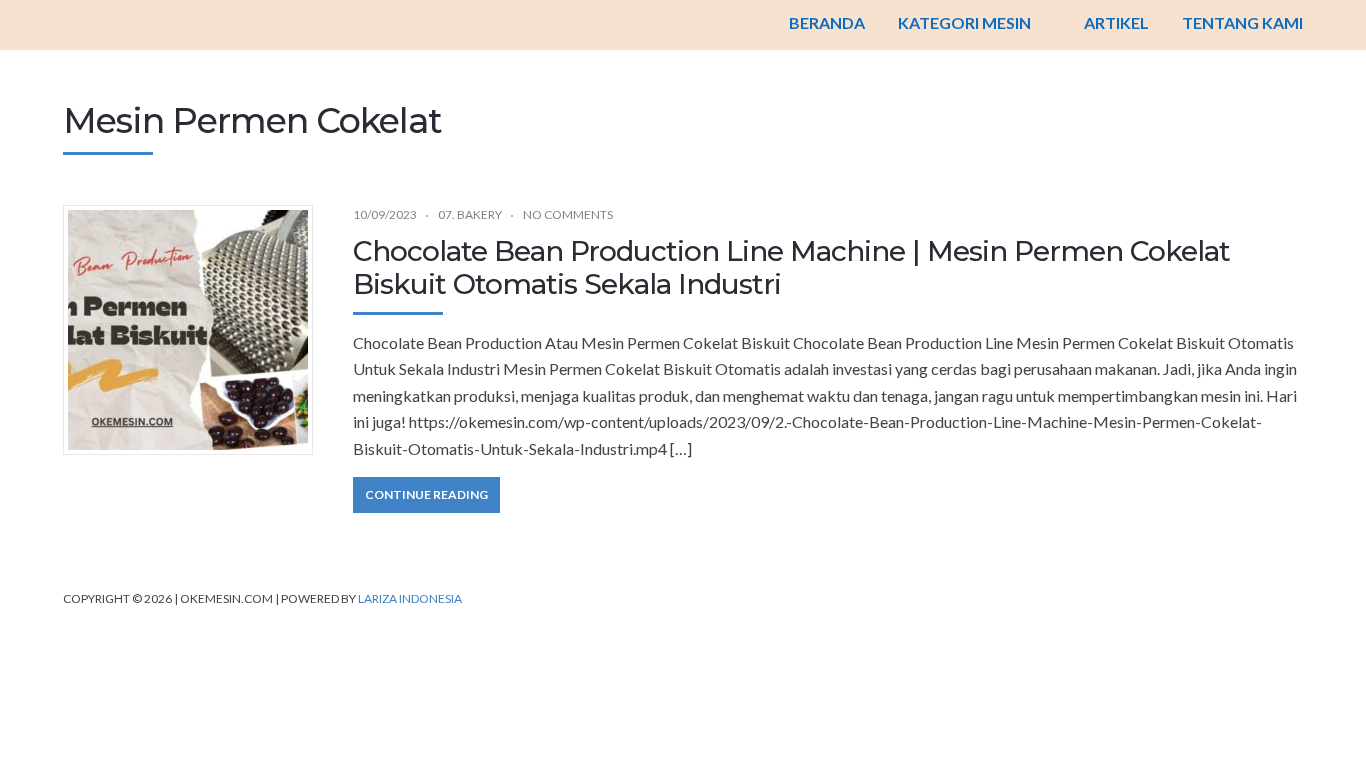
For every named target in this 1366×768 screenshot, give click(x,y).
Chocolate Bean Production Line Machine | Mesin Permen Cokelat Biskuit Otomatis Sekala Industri (791, 268)
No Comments (568, 214)
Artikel (1116, 22)
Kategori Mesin (964, 22)
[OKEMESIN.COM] (683, 25)
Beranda (827, 22)
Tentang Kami (1242, 22)
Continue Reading (426, 494)
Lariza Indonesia (410, 598)
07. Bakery (470, 214)
